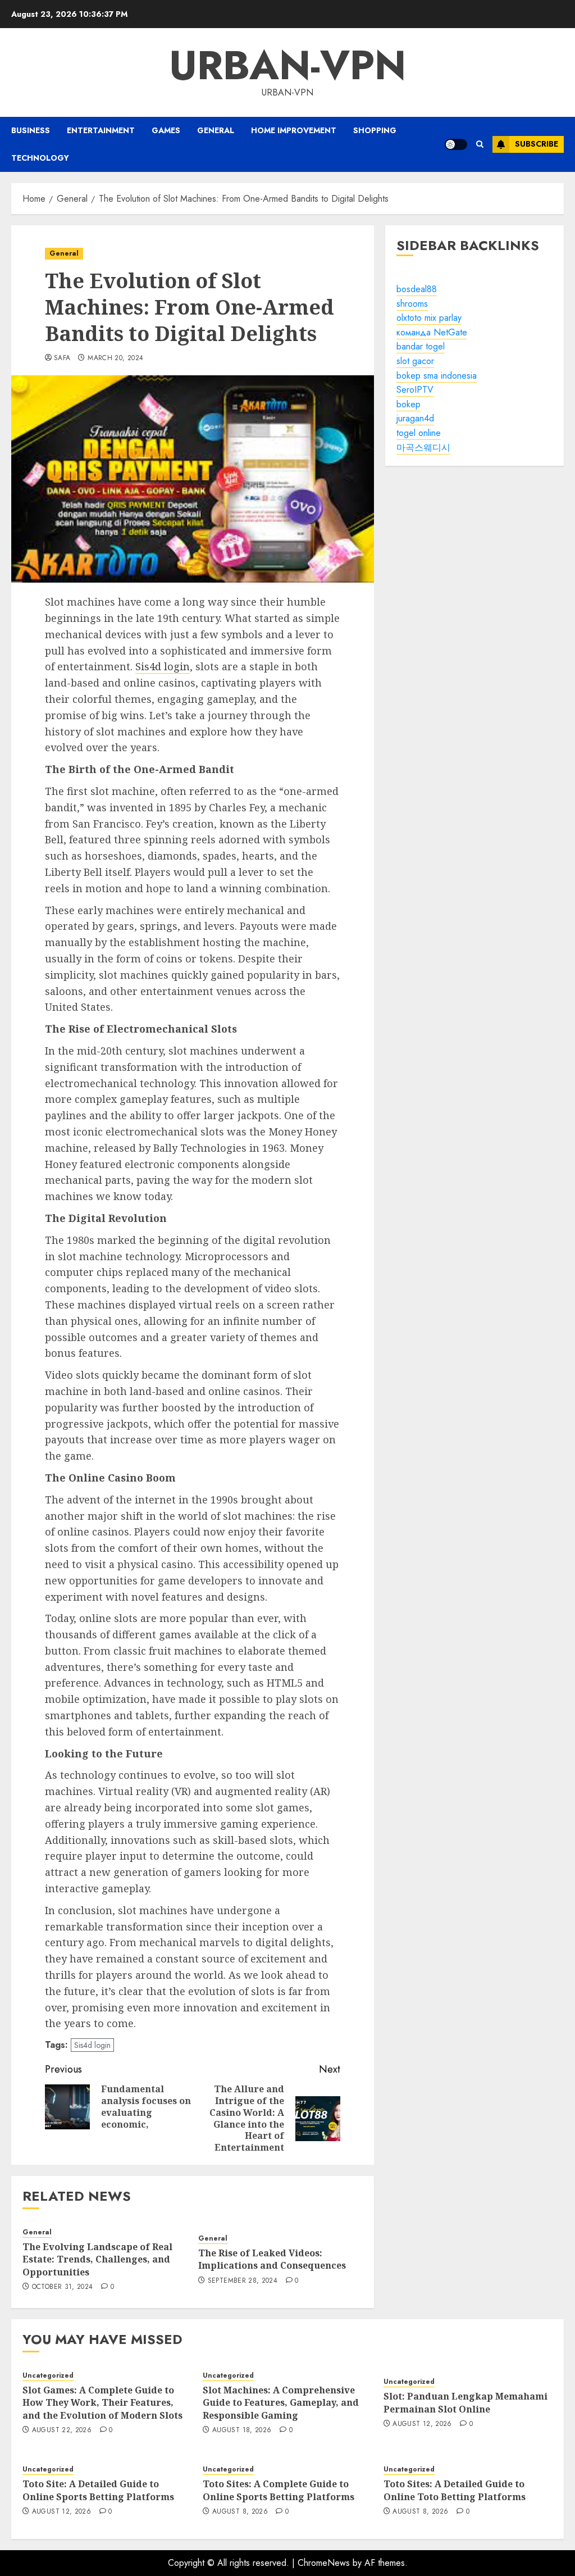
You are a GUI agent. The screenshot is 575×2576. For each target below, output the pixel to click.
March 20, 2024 (115, 358)
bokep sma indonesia (437, 376)
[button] (480, 144)
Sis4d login (163, 666)
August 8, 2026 (240, 2512)
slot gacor (415, 361)
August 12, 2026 (422, 2424)
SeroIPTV (415, 390)
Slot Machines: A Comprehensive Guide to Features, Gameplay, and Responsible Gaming (281, 2403)
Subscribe (537, 144)
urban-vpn (287, 65)
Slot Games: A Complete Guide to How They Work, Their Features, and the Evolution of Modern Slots (102, 2403)
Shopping (375, 130)
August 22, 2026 (62, 2430)
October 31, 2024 (63, 2287)
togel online (419, 433)
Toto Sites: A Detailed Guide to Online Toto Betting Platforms (455, 2490)
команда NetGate (432, 332)
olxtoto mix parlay (429, 318)
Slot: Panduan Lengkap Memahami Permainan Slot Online (466, 2402)
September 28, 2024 (243, 2281)
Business (31, 130)
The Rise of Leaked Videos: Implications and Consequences (272, 2259)
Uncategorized (48, 2376)
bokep (409, 404)
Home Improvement (294, 130)
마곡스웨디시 (423, 447)
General (216, 130)
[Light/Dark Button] (456, 144)
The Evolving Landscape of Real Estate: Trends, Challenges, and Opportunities (97, 2259)
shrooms (412, 304)
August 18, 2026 (242, 2430)
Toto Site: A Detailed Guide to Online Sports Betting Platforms (98, 2490)
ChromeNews (324, 2563)
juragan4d (415, 418)
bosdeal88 (417, 289)
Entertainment (101, 130)
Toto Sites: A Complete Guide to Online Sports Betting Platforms (279, 2490)
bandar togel (421, 346)
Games (166, 130)
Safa (62, 358)
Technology (40, 158)
